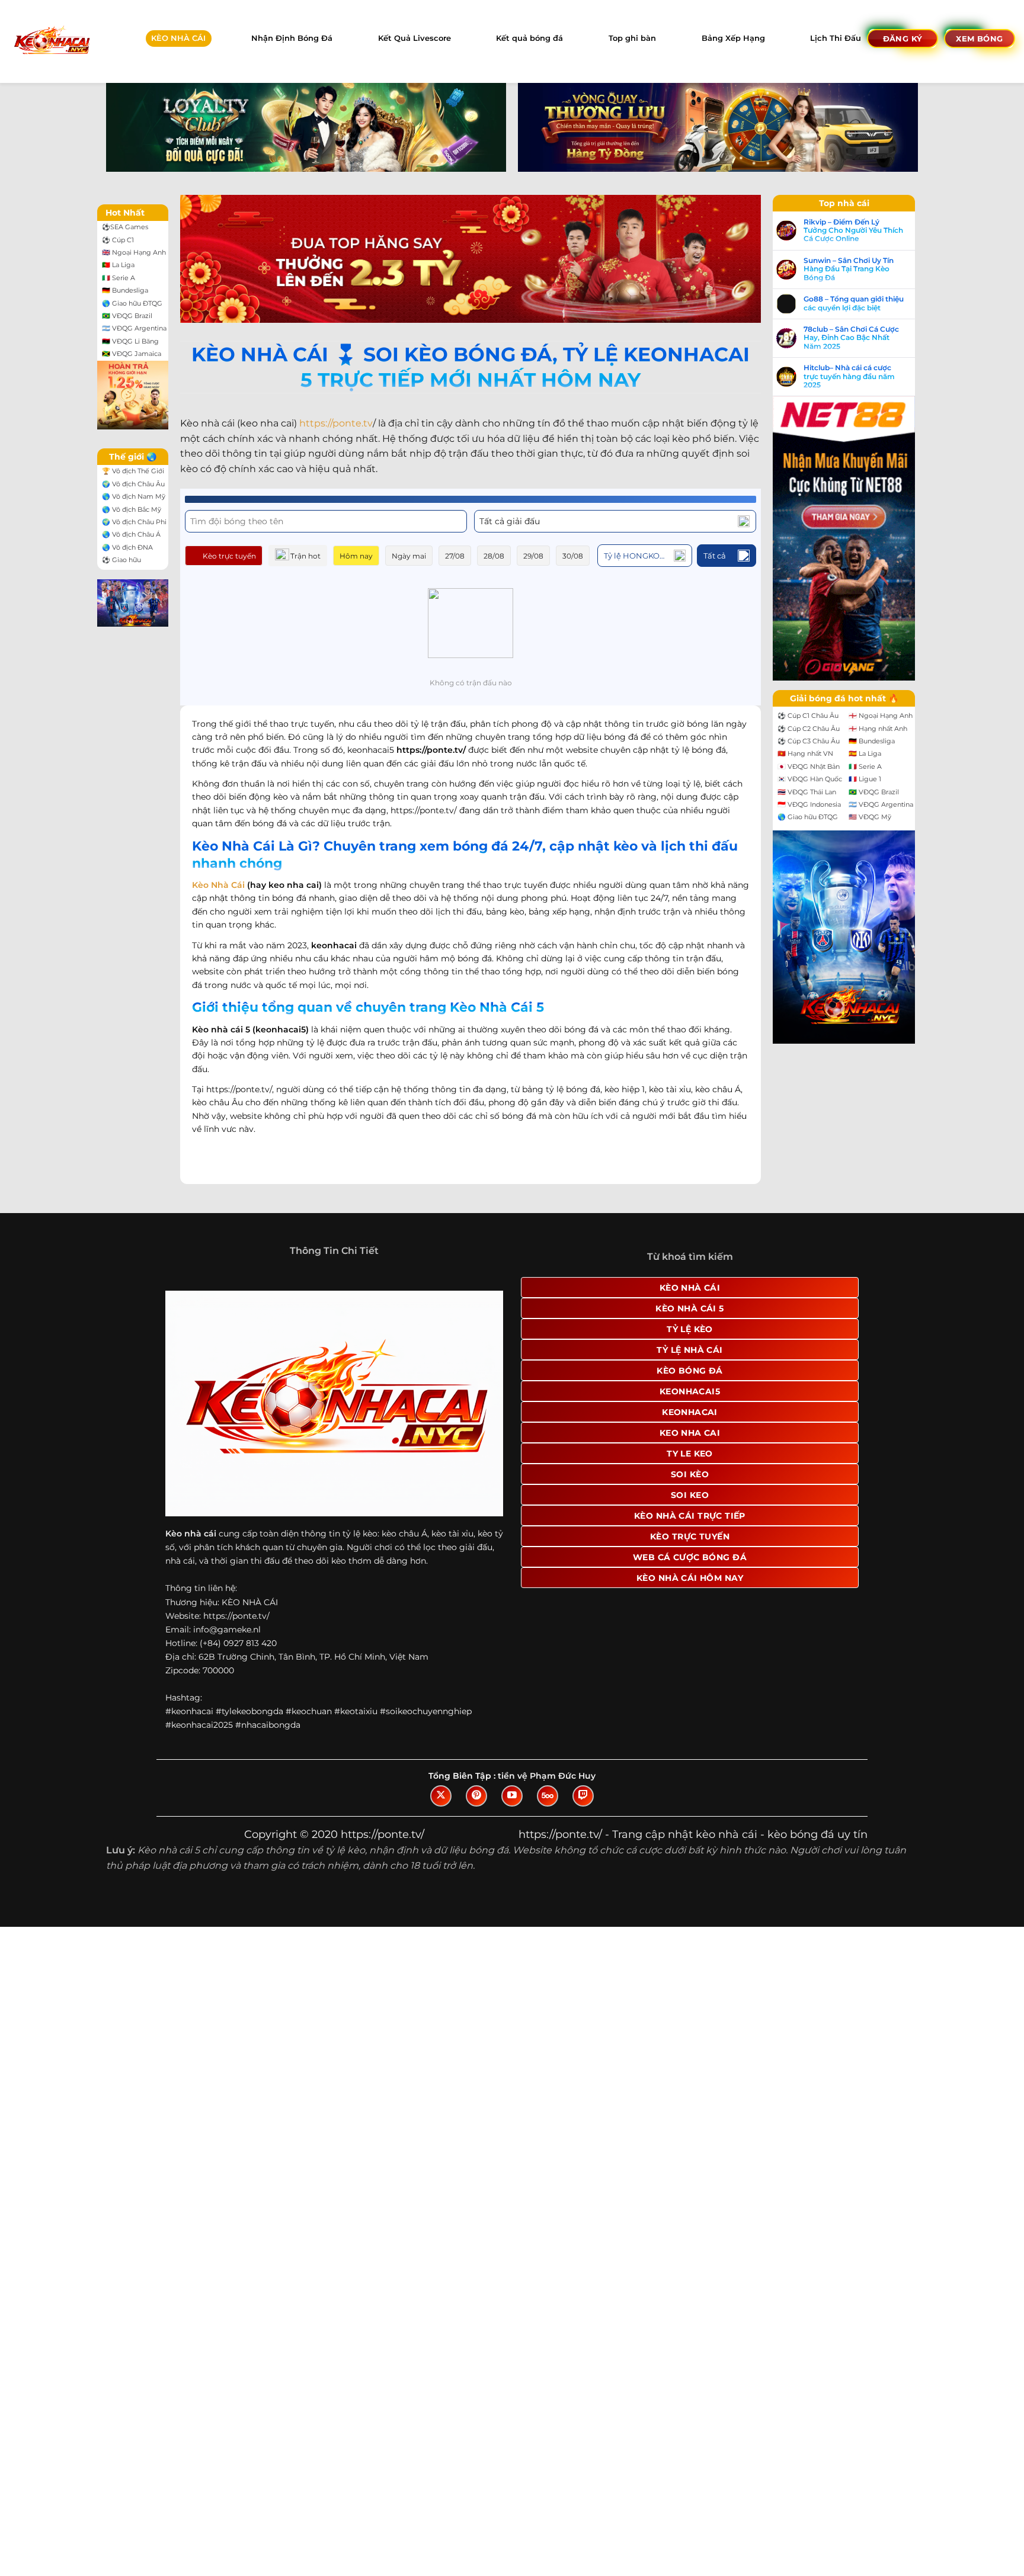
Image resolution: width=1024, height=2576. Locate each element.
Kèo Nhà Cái (218, 885)
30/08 (573, 556)
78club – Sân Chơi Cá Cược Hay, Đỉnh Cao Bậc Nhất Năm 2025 (851, 338)
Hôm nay (356, 556)
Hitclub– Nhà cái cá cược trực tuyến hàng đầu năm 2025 (849, 376)
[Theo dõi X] (441, 1796)
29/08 (533, 556)
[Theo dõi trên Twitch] (583, 1796)
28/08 (494, 556)
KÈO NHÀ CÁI (178, 38)
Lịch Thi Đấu (836, 38)
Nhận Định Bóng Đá (292, 38)
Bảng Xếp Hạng (733, 38)
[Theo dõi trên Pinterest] (476, 1796)
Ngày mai (409, 556)
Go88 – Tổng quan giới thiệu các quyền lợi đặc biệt (854, 303)
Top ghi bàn (632, 38)
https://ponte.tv (336, 423)
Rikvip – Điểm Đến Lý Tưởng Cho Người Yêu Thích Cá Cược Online (853, 231)
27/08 (455, 556)
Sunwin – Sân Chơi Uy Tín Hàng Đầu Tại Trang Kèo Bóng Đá (849, 269)
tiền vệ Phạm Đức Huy (547, 1776)
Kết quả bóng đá (529, 38)
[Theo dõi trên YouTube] (512, 1796)
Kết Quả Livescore (415, 38)
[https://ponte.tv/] (51, 41)
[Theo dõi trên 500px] (548, 1796)
